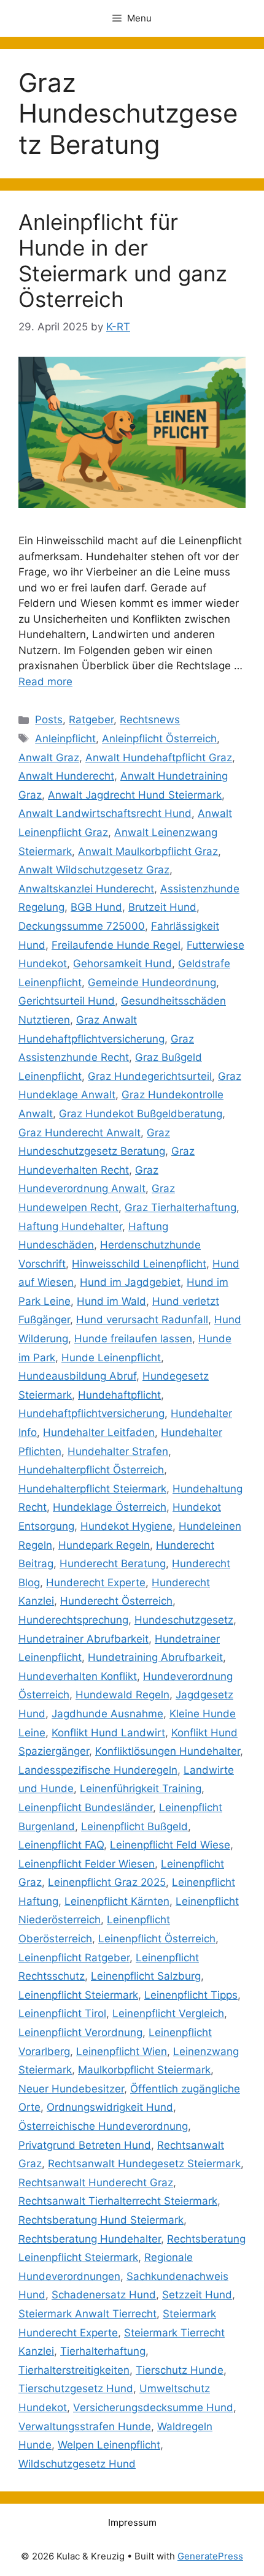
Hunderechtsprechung (73, 1620)
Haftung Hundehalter (70, 1226)
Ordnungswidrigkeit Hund (110, 2107)
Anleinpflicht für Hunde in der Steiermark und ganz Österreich (123, 260)
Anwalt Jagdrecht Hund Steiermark (135, 795)
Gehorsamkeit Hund (122, 963)
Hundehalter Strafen (118, 1451)
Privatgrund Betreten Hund (85, 2145)
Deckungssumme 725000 (82, 926)
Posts (49, 720)
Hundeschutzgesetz (184, 1620)
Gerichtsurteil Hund (67, 1001)
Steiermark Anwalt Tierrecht (87, 2314)
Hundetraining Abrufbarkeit (155, 1657)
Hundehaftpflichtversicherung (91, 1413)
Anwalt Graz (49, 758)
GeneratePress (210, 2556)
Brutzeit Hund (162, 907)
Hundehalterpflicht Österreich (91, 1470)
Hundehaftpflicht (119, 1395)
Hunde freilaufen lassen (133, 1339)
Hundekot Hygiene (126, 1526)
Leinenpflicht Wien (122, 2051)
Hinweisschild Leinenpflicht (139, 1264)
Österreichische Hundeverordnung (103, 2126)
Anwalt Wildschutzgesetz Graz (94, 870)
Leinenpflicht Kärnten (117, 1901)
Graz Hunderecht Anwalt (80, 1133)
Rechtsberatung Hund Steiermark (101, 2220)
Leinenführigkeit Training (141, 1788)
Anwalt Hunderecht (66, 776)
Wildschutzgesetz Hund (77, 2464)
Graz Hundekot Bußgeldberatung (141, 1114)
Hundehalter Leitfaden (99, 1432)
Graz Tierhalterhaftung (181, 1207)
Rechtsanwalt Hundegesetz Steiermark (144, 2164)
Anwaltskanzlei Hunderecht (86, 889)
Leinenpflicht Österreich (157, 1939)
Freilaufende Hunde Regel (116, 945)
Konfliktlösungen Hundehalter (168, 1751)
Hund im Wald (111, 1301)
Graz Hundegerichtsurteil (150, 1076)
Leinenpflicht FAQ (61, 1845)
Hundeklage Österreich (110, 1507)
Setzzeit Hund (197, 2295)
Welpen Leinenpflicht (109, 2445)
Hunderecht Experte (96, 1582)
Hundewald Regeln (122, 1695)
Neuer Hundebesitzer (71, 2089)
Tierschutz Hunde (180, 2370)
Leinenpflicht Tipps (191, 1995)
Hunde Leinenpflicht (111, 1358)
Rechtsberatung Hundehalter (90, 2239)
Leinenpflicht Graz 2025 (107, 1882)
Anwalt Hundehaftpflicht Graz (159, 758)
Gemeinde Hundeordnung (152, 982)
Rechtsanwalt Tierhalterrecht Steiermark (118, 2201)
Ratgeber (91, 720)
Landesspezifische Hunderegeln (98, 1770)
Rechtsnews (150, 720)
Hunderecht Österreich (116, 1601)
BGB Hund (96, 907)
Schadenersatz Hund (104, 2295)
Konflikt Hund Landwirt (108, 1733)
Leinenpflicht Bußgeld (134, 1826)
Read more (45, 682)
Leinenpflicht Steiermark (78, 1995)
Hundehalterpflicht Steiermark (92, 1489)
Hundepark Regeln (104, 1545)
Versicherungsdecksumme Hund (153, 2407)
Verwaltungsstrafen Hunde (85, 2426)
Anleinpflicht (65, 739)
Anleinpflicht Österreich (159, 739)
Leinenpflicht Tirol (62, 2013)
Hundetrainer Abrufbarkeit (83, 1639)
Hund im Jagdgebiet (130, 1282)
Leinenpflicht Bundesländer (86, 1807)
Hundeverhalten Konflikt (78, 1676)
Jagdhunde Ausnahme (107, 1714)
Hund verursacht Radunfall (142, 1320)
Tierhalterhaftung (103, 2351)
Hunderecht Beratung (113, 1563)
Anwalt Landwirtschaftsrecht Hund (105, 813)
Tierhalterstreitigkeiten (74, 2370)
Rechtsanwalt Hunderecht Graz (96, 2183)
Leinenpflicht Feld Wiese (170, 1845)
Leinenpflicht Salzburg (146, 1976)
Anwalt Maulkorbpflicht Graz (148, 851)
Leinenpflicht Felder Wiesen (87, 1864)
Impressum (132, 2522)
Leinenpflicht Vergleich (168, 2013)
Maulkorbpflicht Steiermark (144, 2070)
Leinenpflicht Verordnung (80, 2032)
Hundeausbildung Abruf (77, 1376)
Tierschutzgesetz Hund (76, 2388)
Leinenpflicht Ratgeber (74, 1958)
